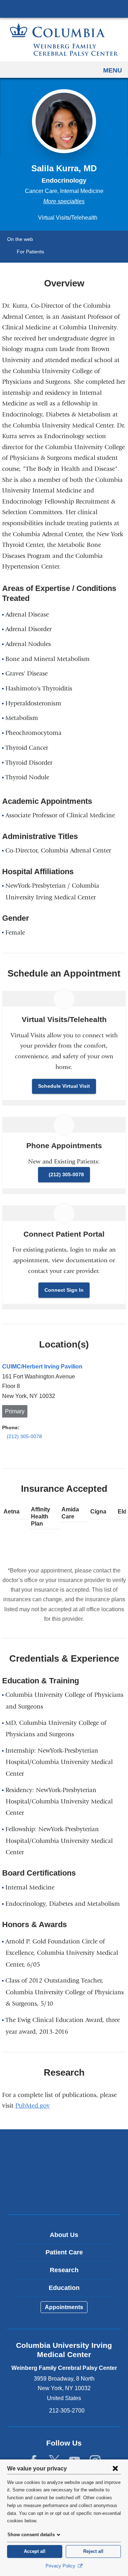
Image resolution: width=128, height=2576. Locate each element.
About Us (64, 2235)
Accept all (35, 2551)
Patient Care (64, 2252)
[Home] (64, 40)
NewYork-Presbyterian (64, 2172)
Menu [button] (113, 70)
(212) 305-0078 (66, 1174)
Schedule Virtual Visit (64, 1086)
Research (64, 2270)
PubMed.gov (35, 2106)
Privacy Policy (61, 2566)
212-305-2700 (67, 2411)
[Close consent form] (115, 2468)
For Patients (30, 252)
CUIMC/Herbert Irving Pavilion (42, 1367)
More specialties (64, 201)
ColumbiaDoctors (64, 2194)
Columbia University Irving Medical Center (64, 9)
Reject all (93, 2551)
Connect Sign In (64, 1290)
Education (64, 2288)
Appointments (64, 2307)
